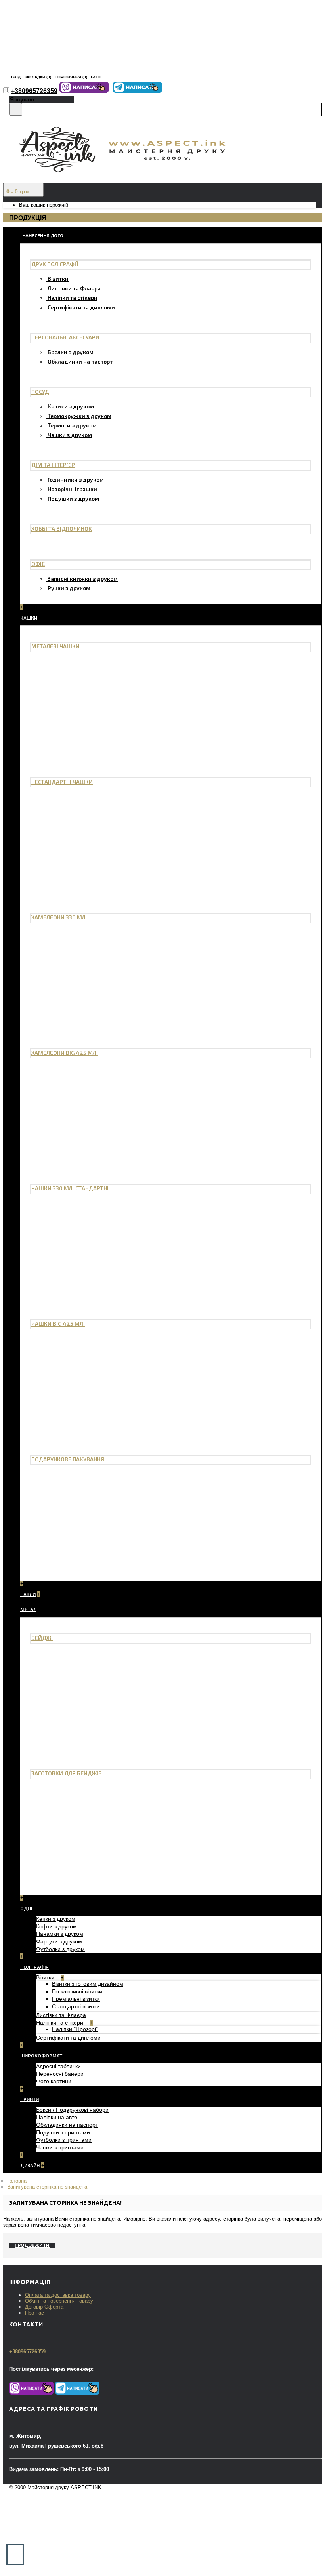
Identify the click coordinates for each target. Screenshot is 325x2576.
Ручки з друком (69, 588)
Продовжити (32, 2245)
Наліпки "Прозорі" (75, 2029)
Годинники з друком (76, 480)
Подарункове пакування (68, 1459)
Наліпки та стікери (73, 298)
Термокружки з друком (79, 416)
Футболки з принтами (64, 2140)
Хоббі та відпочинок (62, 529)
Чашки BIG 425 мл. (58, 1324)
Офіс (38, 564)
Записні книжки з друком (83, 579)
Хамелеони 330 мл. (59, 917)
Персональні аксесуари (65, 337)
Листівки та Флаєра (74, 288)
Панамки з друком (60, 1934)
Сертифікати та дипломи (81, 307)
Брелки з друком (71, 352)
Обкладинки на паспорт (80, 361)
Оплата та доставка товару (58, 2295)
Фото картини (54, 2081)
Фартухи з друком (59, 1941)
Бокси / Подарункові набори (72, 2110)
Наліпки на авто (57, 2117)
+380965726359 (27, 2352)
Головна (17, 2181)
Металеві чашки (55, 646)
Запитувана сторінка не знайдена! (48, 2187)
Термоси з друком (72, 425)
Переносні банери (60, 2074)
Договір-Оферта (44, 2307)
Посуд (40, 392)
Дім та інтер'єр (53, 465)
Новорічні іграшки (72, 489)
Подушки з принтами (63, 2132)
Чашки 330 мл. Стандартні (70, 1188)
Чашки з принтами (60, 2147)
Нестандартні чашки (62, 782)
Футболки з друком (60, 1949)
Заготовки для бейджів (67, 1773)
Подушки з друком (73, 499)
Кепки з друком (56, 1919)
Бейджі (42, 1638)
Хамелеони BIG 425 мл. (65, 1053)
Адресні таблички (58, 2066)
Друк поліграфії (55, 264)
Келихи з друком (71, 406)
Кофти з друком (56, 1926)
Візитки (58, 279)
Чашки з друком (70, 435)
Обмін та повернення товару (59, 2301)
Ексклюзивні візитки (77, 1991)
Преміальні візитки (76, 1999)
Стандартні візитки (76, 2006)
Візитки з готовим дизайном (88, 1984)
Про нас (34, 2313)
